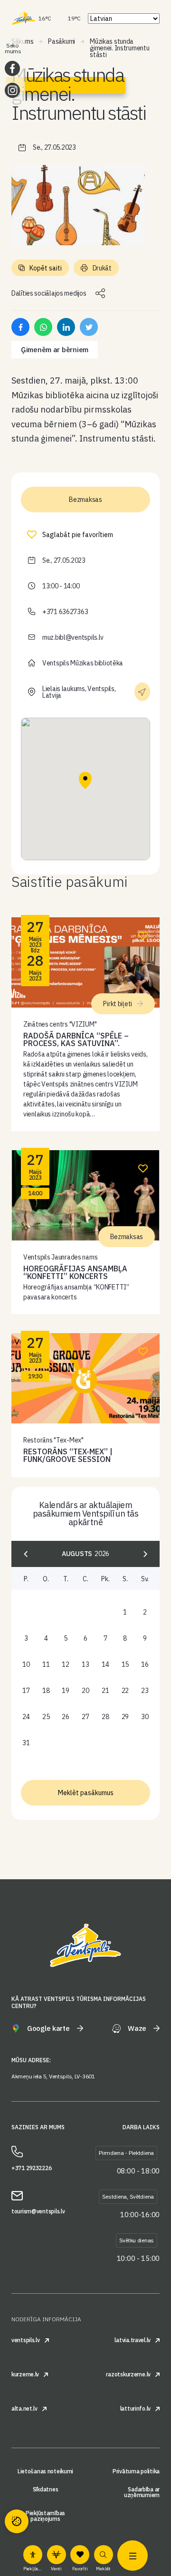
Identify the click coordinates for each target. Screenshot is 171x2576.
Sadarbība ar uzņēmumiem (142, 2492)
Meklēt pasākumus (86, 1793)
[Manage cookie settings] (17, 2521)
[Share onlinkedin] (66, 327)
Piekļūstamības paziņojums (45, 2516)
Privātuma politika (136, 2471)
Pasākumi (62, 41)
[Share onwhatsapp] (43, 327)
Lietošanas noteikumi (45, 2471)
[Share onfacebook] (20, 327)
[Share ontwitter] (89, 327)
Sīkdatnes (45, 2489)
